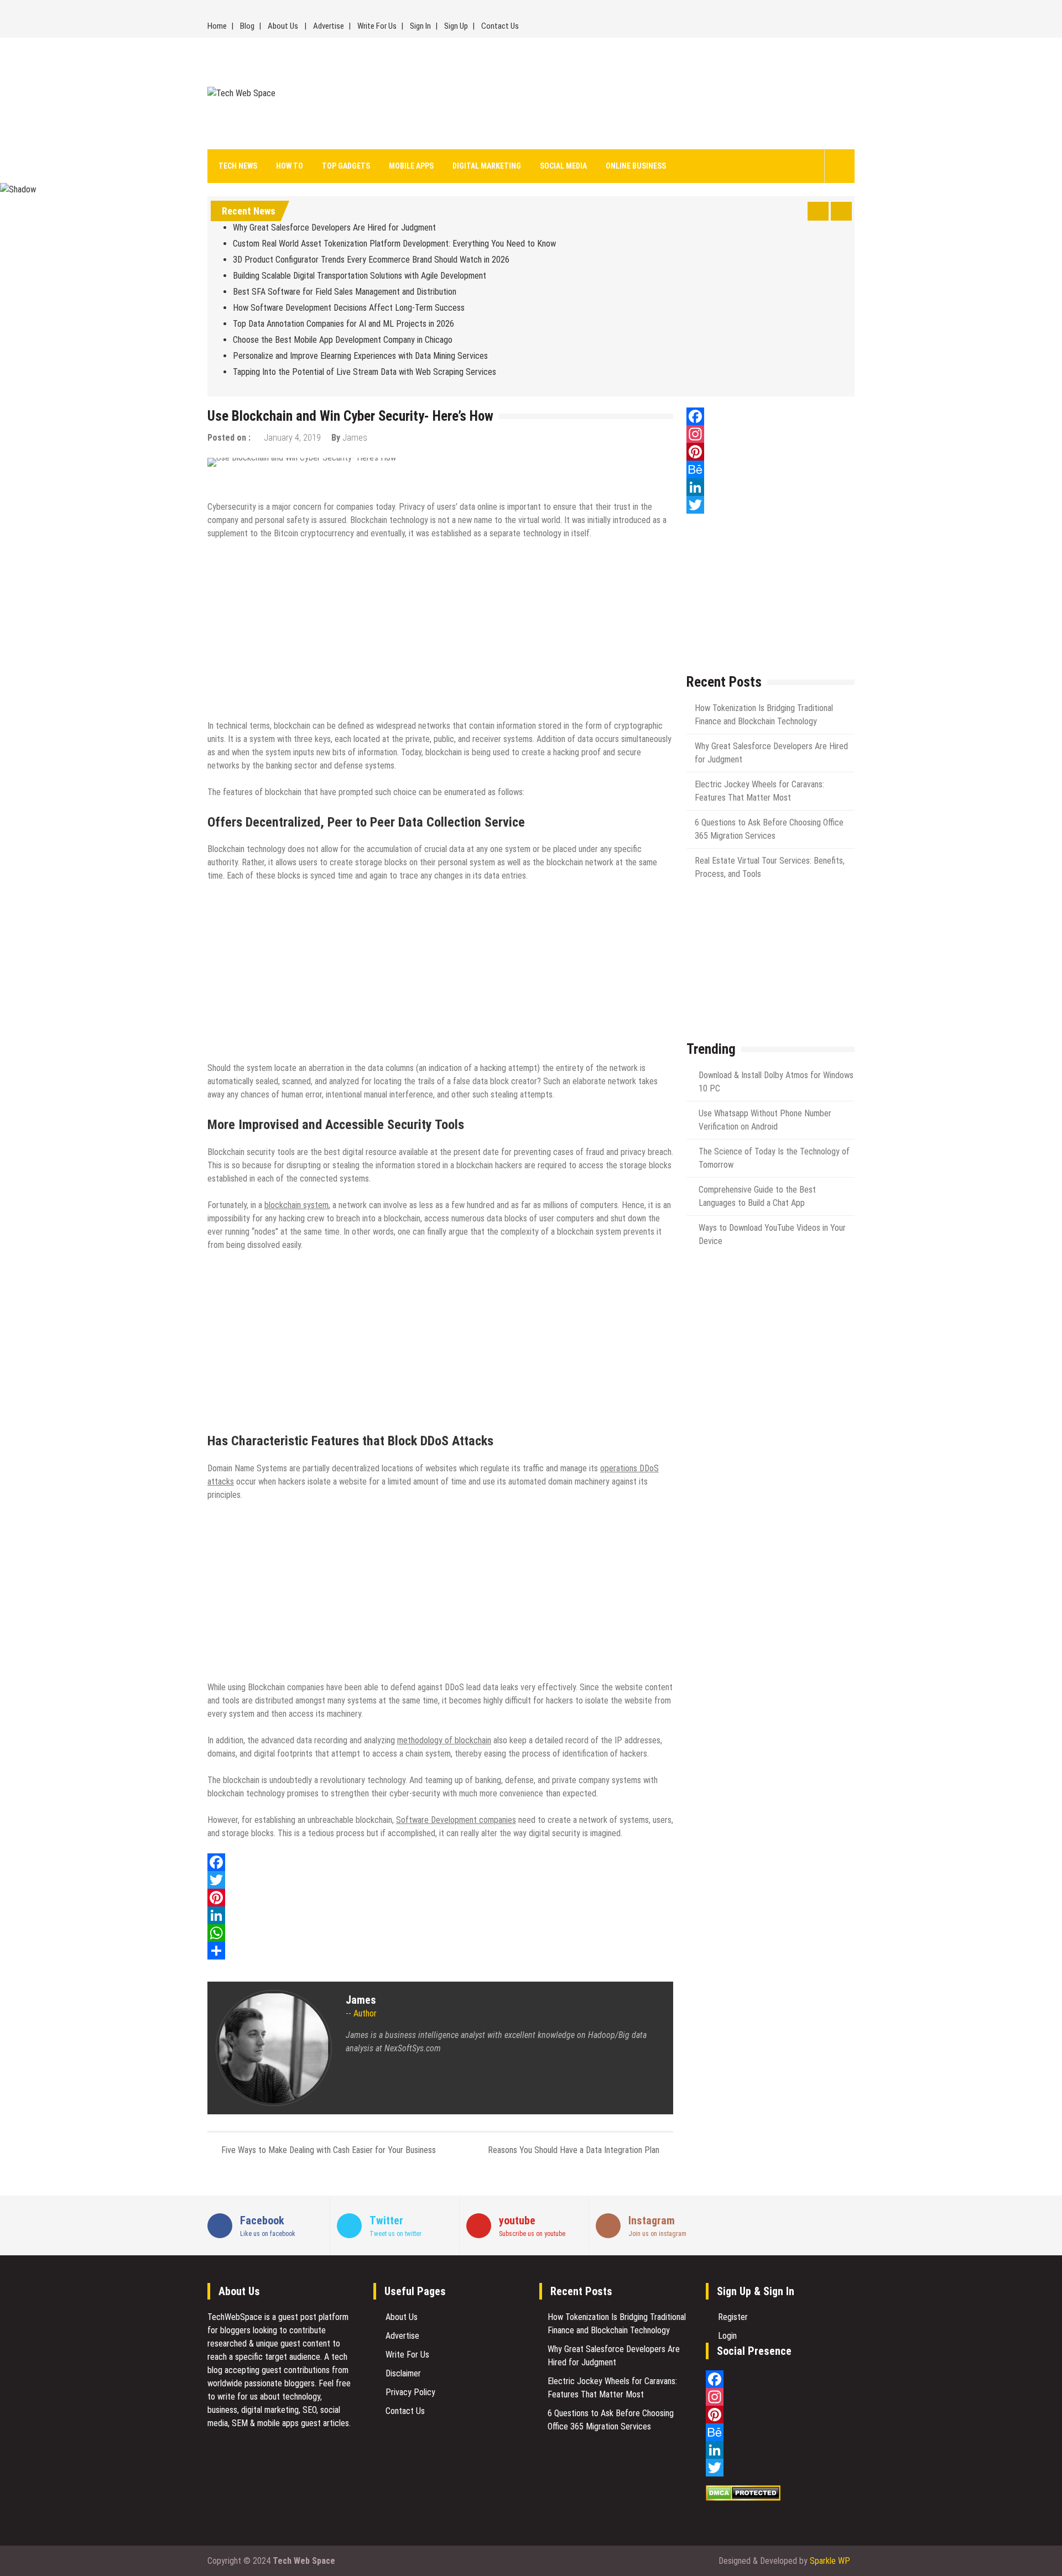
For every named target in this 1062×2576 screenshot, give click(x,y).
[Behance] (771, 469)
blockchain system (296, 1205)
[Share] (440, 1951)
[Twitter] (440, 1880)
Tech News (238, 166)
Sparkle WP (830, 2561)
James (355, 438)
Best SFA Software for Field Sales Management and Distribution (345, 292)
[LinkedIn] (440, 1915)
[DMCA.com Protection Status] (743, 2498)
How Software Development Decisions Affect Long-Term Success (349, 308)
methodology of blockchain (444, 1740)
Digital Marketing (487, 166)
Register (733, 2317)
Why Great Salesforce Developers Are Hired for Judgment (335, 228)
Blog (247, 26)
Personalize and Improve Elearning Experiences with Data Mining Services (360, 356)
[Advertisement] (632, 93)
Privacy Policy (410, 2392)
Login (727, 2336)
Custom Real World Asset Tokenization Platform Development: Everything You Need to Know (394, 244)
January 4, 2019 (292, 438)
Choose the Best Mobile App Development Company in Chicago (343, 340)
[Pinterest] (440, 1898)
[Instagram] (771, 434)
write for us (238, 2397)
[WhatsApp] (440, 1933)
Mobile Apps (411, 166)
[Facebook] (440, 1862)
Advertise (329, 26)
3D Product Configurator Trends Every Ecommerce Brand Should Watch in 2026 (371, 260)
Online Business (636, 166)
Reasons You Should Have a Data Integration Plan (574, 2150)
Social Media (563, 166)
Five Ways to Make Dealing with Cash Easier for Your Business (329, 2150)
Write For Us (377, 26)
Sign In (420, 26)
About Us (283, 26)
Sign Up (456, 26)
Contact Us (500, 26)
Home (217, 26)
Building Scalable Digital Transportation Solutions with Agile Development (360, 276)
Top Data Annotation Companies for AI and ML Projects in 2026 (343, 324)
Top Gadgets (346, 166)
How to (290, 166)
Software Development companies (456, 1820)
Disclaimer (403, 2373)
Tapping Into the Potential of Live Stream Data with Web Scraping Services (366, 372)
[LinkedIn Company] (771, 487)
